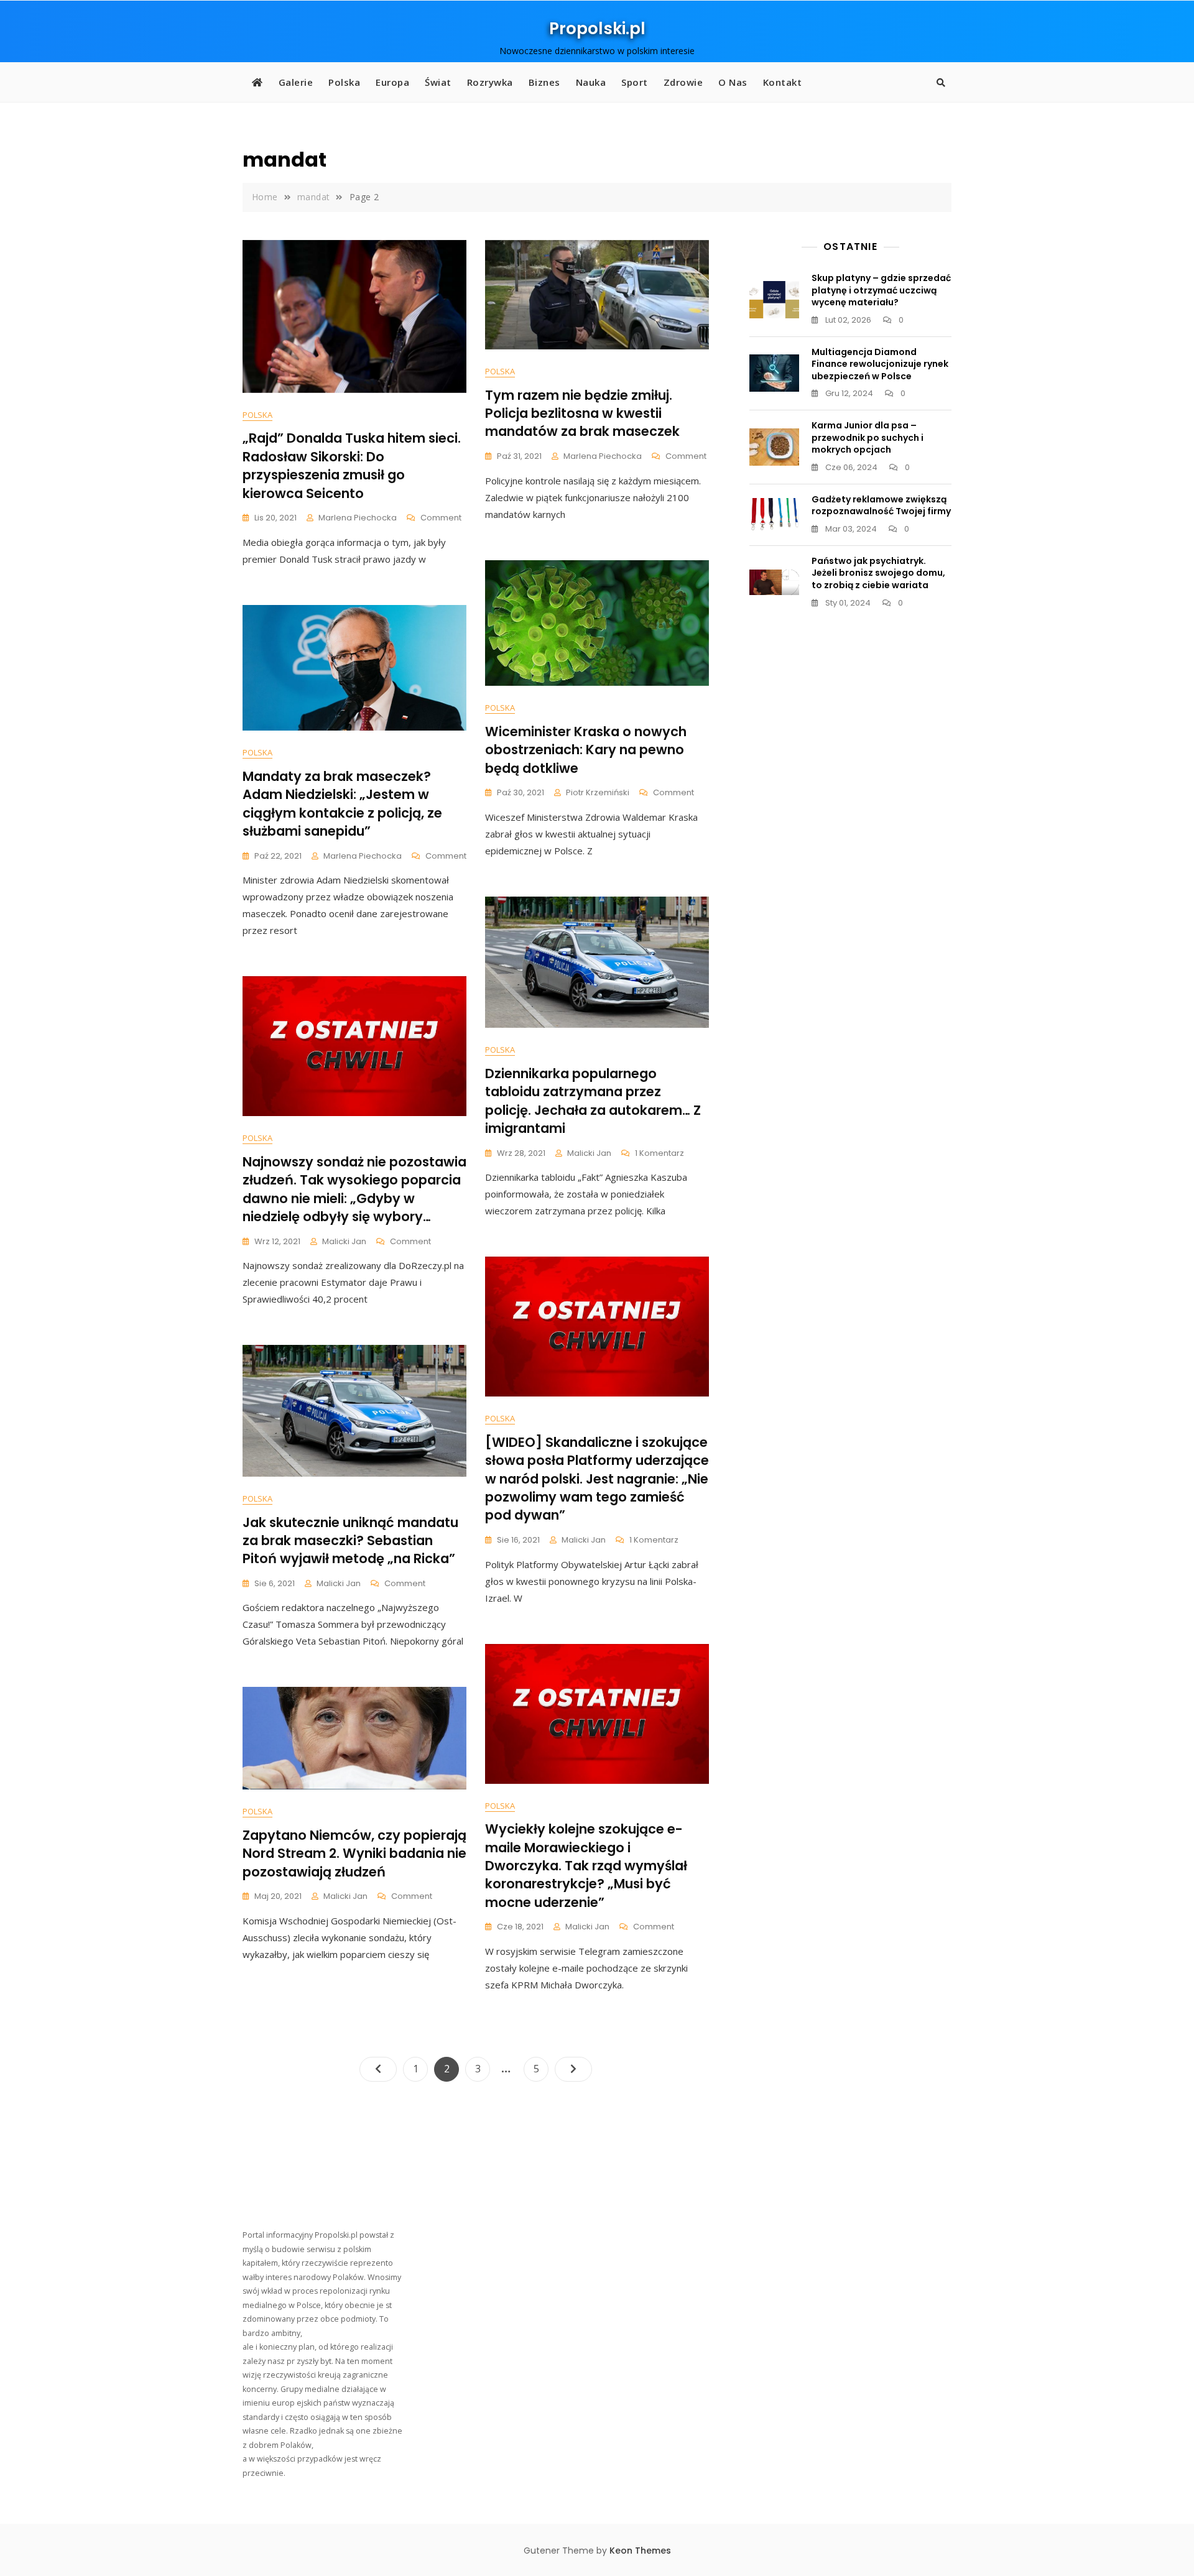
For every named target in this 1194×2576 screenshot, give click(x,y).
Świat (438, 82)
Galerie (296, 82)
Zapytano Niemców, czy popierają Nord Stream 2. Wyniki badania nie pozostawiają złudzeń (354, 1854)
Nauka (591, 82)
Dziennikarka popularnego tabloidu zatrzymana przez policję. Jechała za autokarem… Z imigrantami (593, 1101)
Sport (635, 82)
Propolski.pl (597, 29)
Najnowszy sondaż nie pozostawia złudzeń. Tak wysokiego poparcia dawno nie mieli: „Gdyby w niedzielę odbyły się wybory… (354, 1189)
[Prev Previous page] (378, 2069)
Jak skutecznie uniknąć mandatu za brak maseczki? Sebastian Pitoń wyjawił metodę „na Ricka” (350, 1541)
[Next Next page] (573, 2069)
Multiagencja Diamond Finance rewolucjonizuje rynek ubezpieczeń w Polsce (880, 364)
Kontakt (783, 82)
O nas (733, 82)
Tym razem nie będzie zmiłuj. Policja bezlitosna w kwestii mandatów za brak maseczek (582, 413)
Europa (392, 82)
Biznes (544, 82)
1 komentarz (659, 1154)
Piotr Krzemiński (598, 792)
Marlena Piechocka (358, 518)
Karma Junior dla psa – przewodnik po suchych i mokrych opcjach (868, 437)
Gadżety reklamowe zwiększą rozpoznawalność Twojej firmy (881, 506)
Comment (441, 518)
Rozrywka (490, 82)
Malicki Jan (589, 1153)
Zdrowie (683, 82)
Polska (344, 82)
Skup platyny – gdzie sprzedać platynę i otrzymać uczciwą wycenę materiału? (881, 290)
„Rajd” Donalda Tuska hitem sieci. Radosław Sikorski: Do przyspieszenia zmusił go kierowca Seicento (352, 465)
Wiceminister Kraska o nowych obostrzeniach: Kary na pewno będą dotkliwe (586, 750)
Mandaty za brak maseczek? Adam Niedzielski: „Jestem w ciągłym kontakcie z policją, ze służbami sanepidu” (342, 804)
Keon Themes (640, 2551)
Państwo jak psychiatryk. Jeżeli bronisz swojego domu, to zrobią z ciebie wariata (878, 573)
